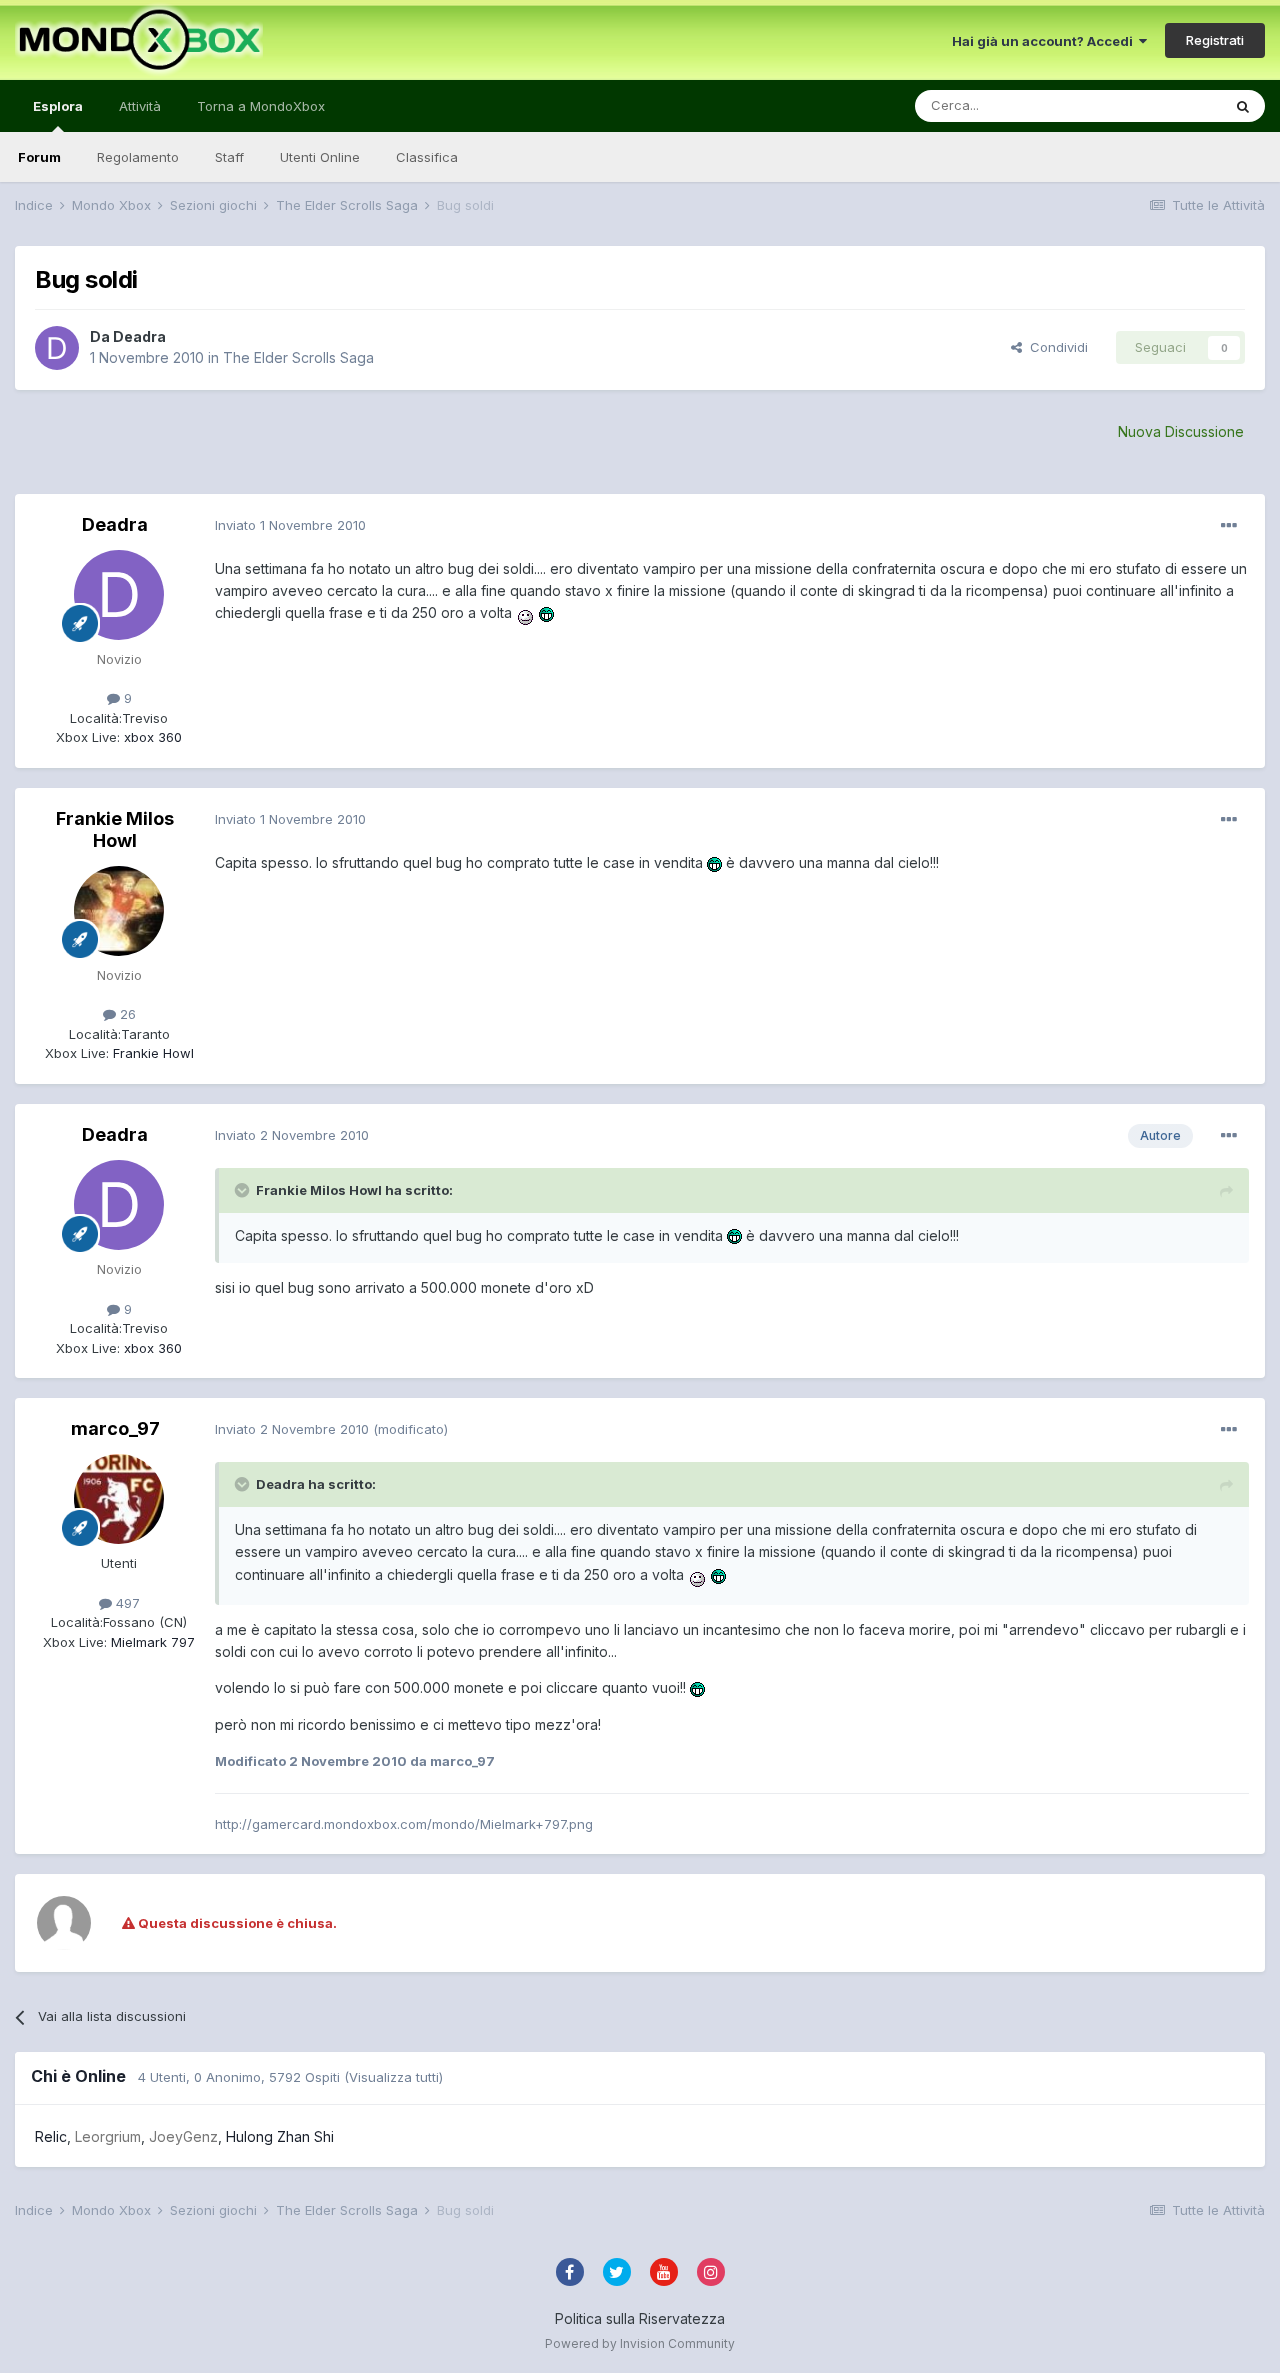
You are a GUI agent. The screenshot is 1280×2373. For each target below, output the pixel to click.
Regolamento (138, 157)
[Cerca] (1243, 106)
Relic (51, 2136)
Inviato (290, 525)
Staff (229, 157)
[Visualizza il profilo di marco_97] (119, 1499)
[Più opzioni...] (1229, 526)
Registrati (1215, 40)
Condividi (1055, 347)
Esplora (58, 106)
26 (126, 1014)
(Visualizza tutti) (393, 2077)
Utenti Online (320, 157)
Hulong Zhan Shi (280, 2136)
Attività (140, 106)
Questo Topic (1153, 105)
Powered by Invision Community (640, 2343)
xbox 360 (151, 737)
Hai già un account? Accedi (1045, 41)
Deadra (139, 336)
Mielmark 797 (151, 1642)
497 (126, 1603)
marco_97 (115, 1428)
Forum (39, 157)
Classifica (427, 157)
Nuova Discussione (1181, 431)
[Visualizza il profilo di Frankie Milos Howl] (119, 911)
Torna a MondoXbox (261, 106)
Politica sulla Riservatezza (640, 2318)
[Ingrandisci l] (525, 613)
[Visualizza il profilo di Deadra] (57, 348)
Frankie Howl (151, 1053)
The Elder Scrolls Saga (298, 357)
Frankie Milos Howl (115, 829)
